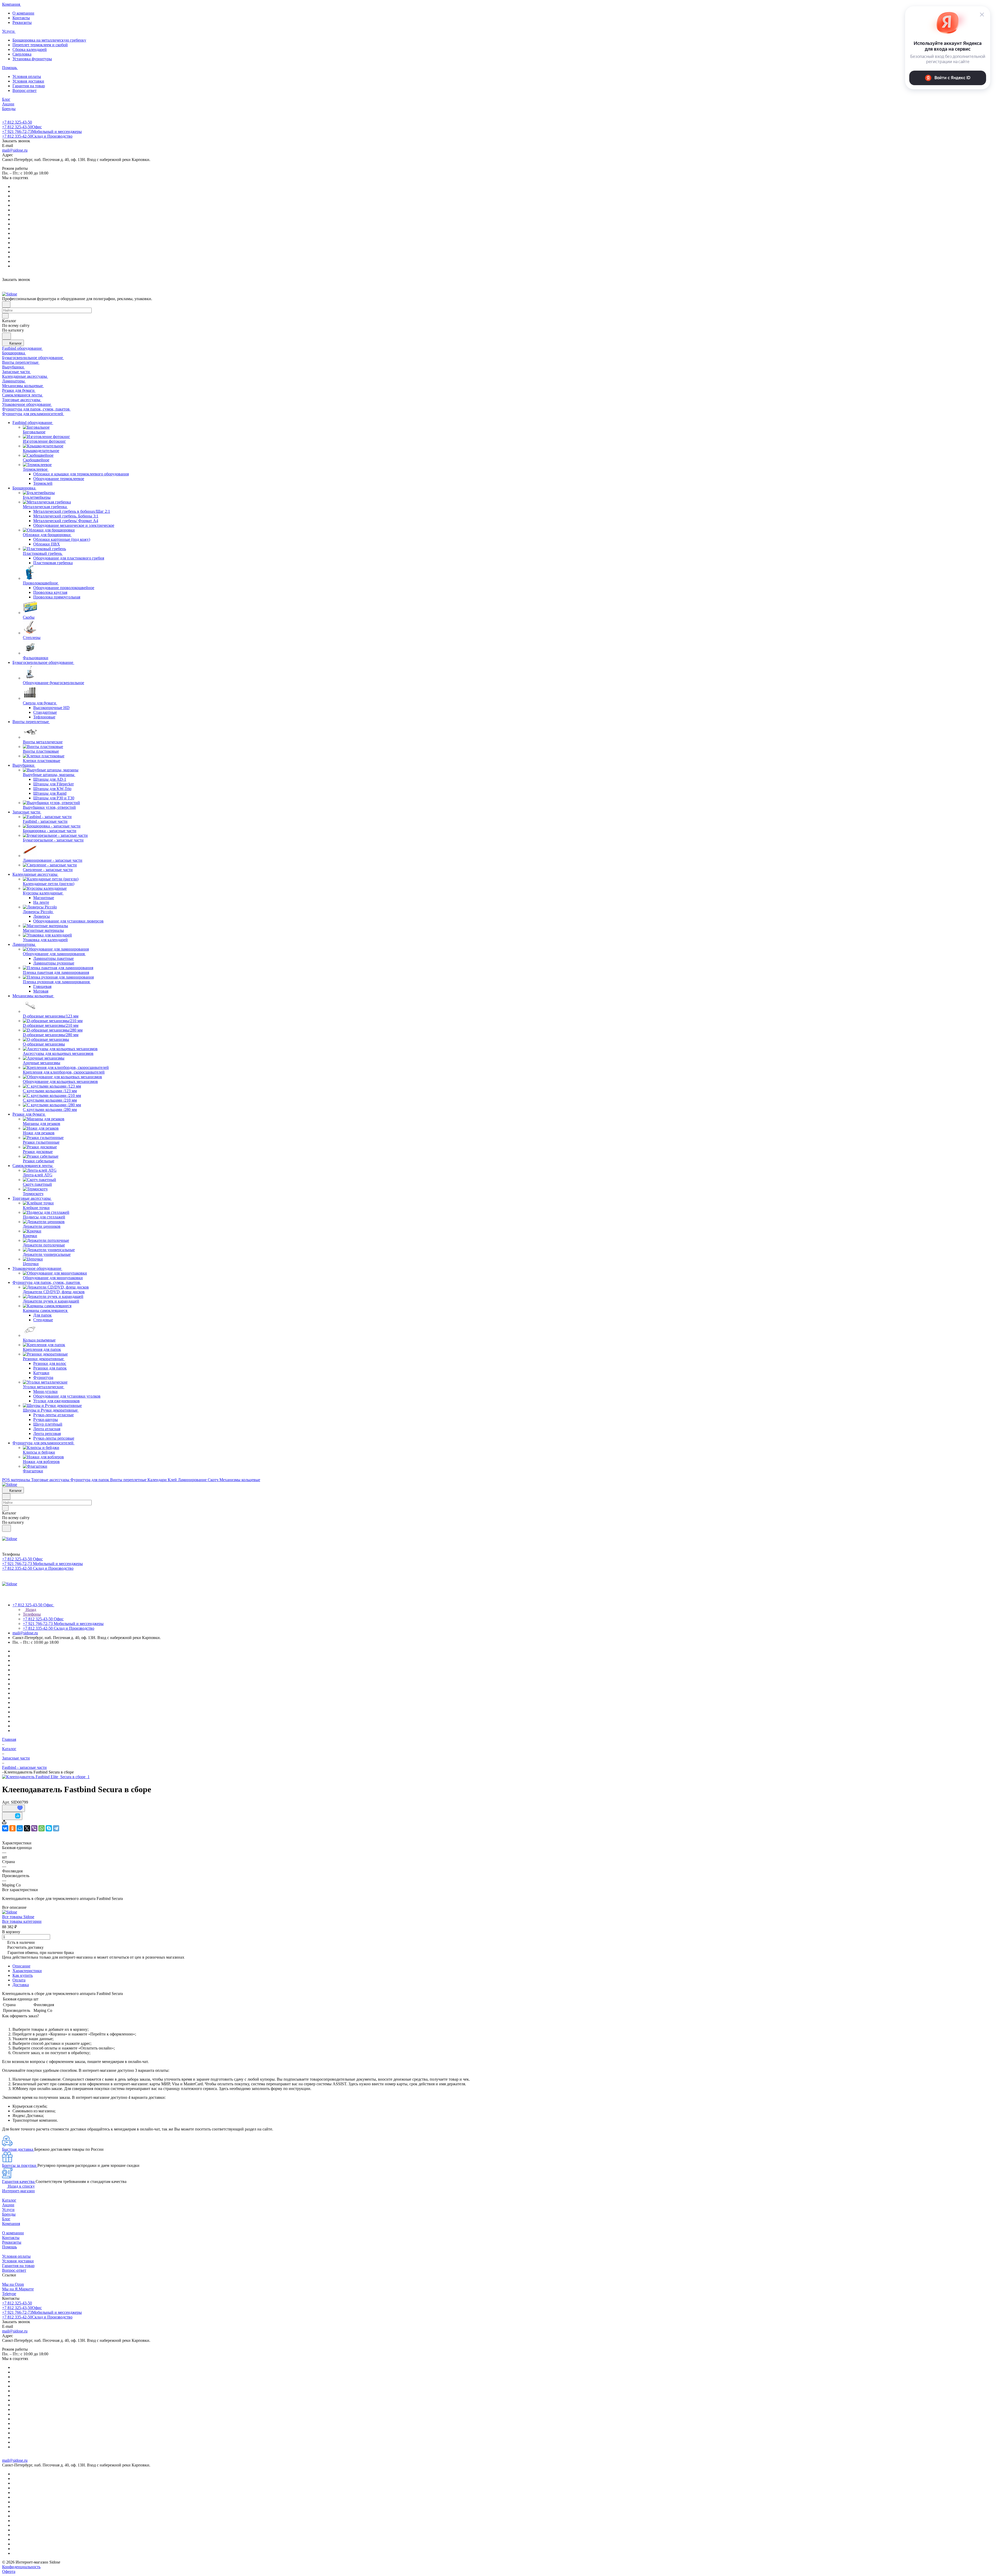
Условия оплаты (27, 76)
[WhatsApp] (42, 1828)
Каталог (9, 2200)
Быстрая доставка (18, 2149)
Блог (6, 2219)
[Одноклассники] (12, 1828)
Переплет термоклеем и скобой (40, 45)
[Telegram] (56, 1828)
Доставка (21, 1985)
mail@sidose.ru (15, 150)
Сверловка (22, 54)
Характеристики (27, 1971)
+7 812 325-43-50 (17, 122)
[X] (27, 1828)
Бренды (9, 2214)
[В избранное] (14, 1808)
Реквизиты (22, 22)
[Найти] (6, 336)
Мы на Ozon (13, 2284)
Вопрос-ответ (25, 90)
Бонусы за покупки (20, 2165)
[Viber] (34, 1828)
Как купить (23, 1975)
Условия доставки (28, 81)
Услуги (8, 2210)
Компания (11, 2224)
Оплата (19, 1980)
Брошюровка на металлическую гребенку (49, 40)
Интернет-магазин (18, 2191)
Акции (8, 2205)
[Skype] (49, 1828)
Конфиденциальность (21, 2567)
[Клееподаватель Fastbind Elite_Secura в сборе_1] (46, 1777)
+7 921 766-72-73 (42, 132)
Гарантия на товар (29, 86)
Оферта (9, 2571)
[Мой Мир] (20, 1828)
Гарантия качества (19, 2181)
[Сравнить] (12, 1816)
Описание (21, 1966)
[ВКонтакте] (5, 1828)
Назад (30, 1610)
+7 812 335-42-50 (37, 136)
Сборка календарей (30, 49)
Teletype (9, 2294)
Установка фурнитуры (32, 59)
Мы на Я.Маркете (18, 2289)
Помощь (9, 2247)
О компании (23, 13)
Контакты (21, 18)
